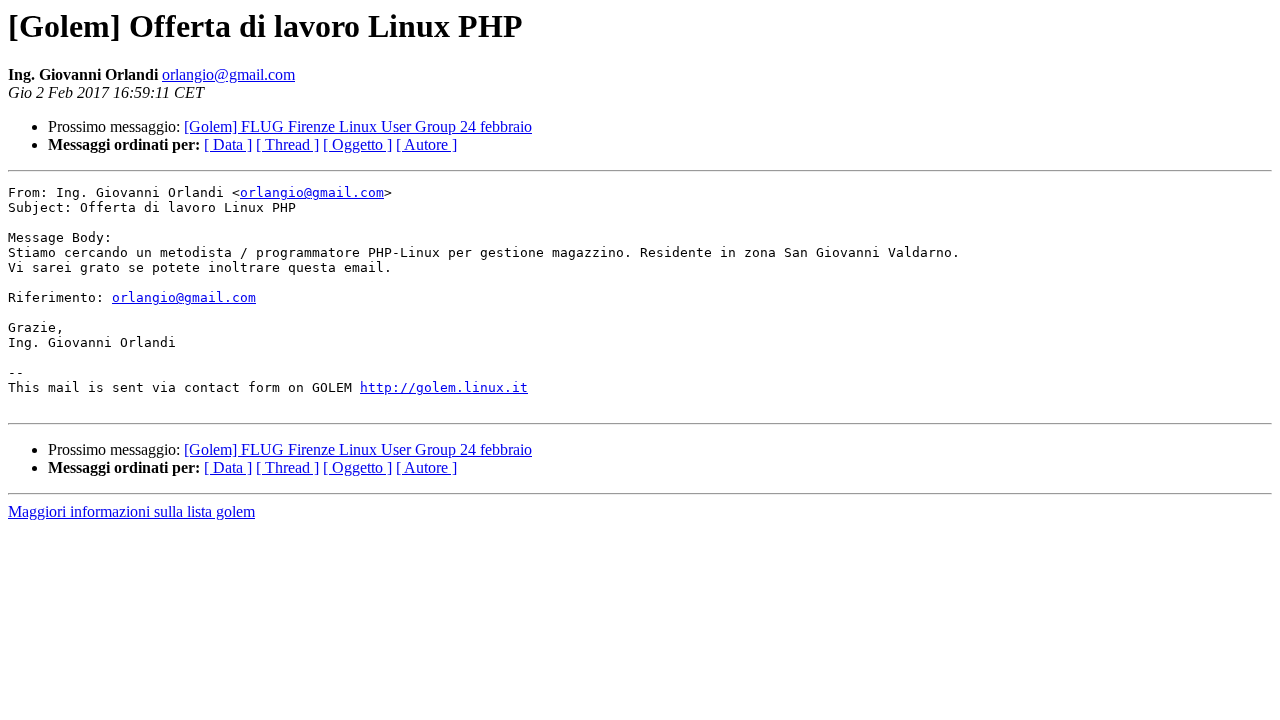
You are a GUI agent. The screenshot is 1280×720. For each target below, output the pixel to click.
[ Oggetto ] (357, 144)
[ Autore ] (426, 144)
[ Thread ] (287, 144)
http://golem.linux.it (444, 387)
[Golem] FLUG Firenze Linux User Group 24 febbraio (358, 126)
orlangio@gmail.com (228, 74)
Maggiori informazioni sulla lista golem (131, 511)
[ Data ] (228, 144)
